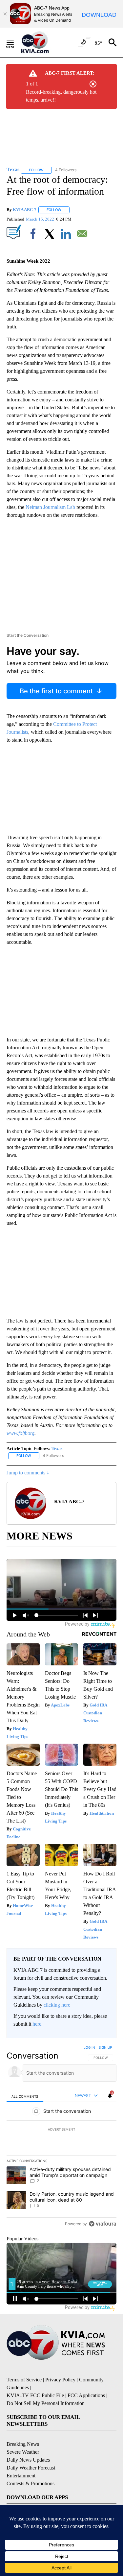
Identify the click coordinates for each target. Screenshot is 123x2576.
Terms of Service (24, 2380)
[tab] (25, 2096)
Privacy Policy (60, 2380)
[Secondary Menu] (15, 42)
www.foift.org (20, 1433)
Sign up (105, 2047)
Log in (89, 2047)
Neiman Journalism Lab (50, 507)
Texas (57, 1449)
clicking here (57, 2005)
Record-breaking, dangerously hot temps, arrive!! (61, 96)
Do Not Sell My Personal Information (46, 2403)
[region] (61, 2137)
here (37, 2024)
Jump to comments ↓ (28, 1473)
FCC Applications (86, 2395)
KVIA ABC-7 (25, 210)
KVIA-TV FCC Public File (35, 2395)
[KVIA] (42, 42)
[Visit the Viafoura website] (102, 2224)
